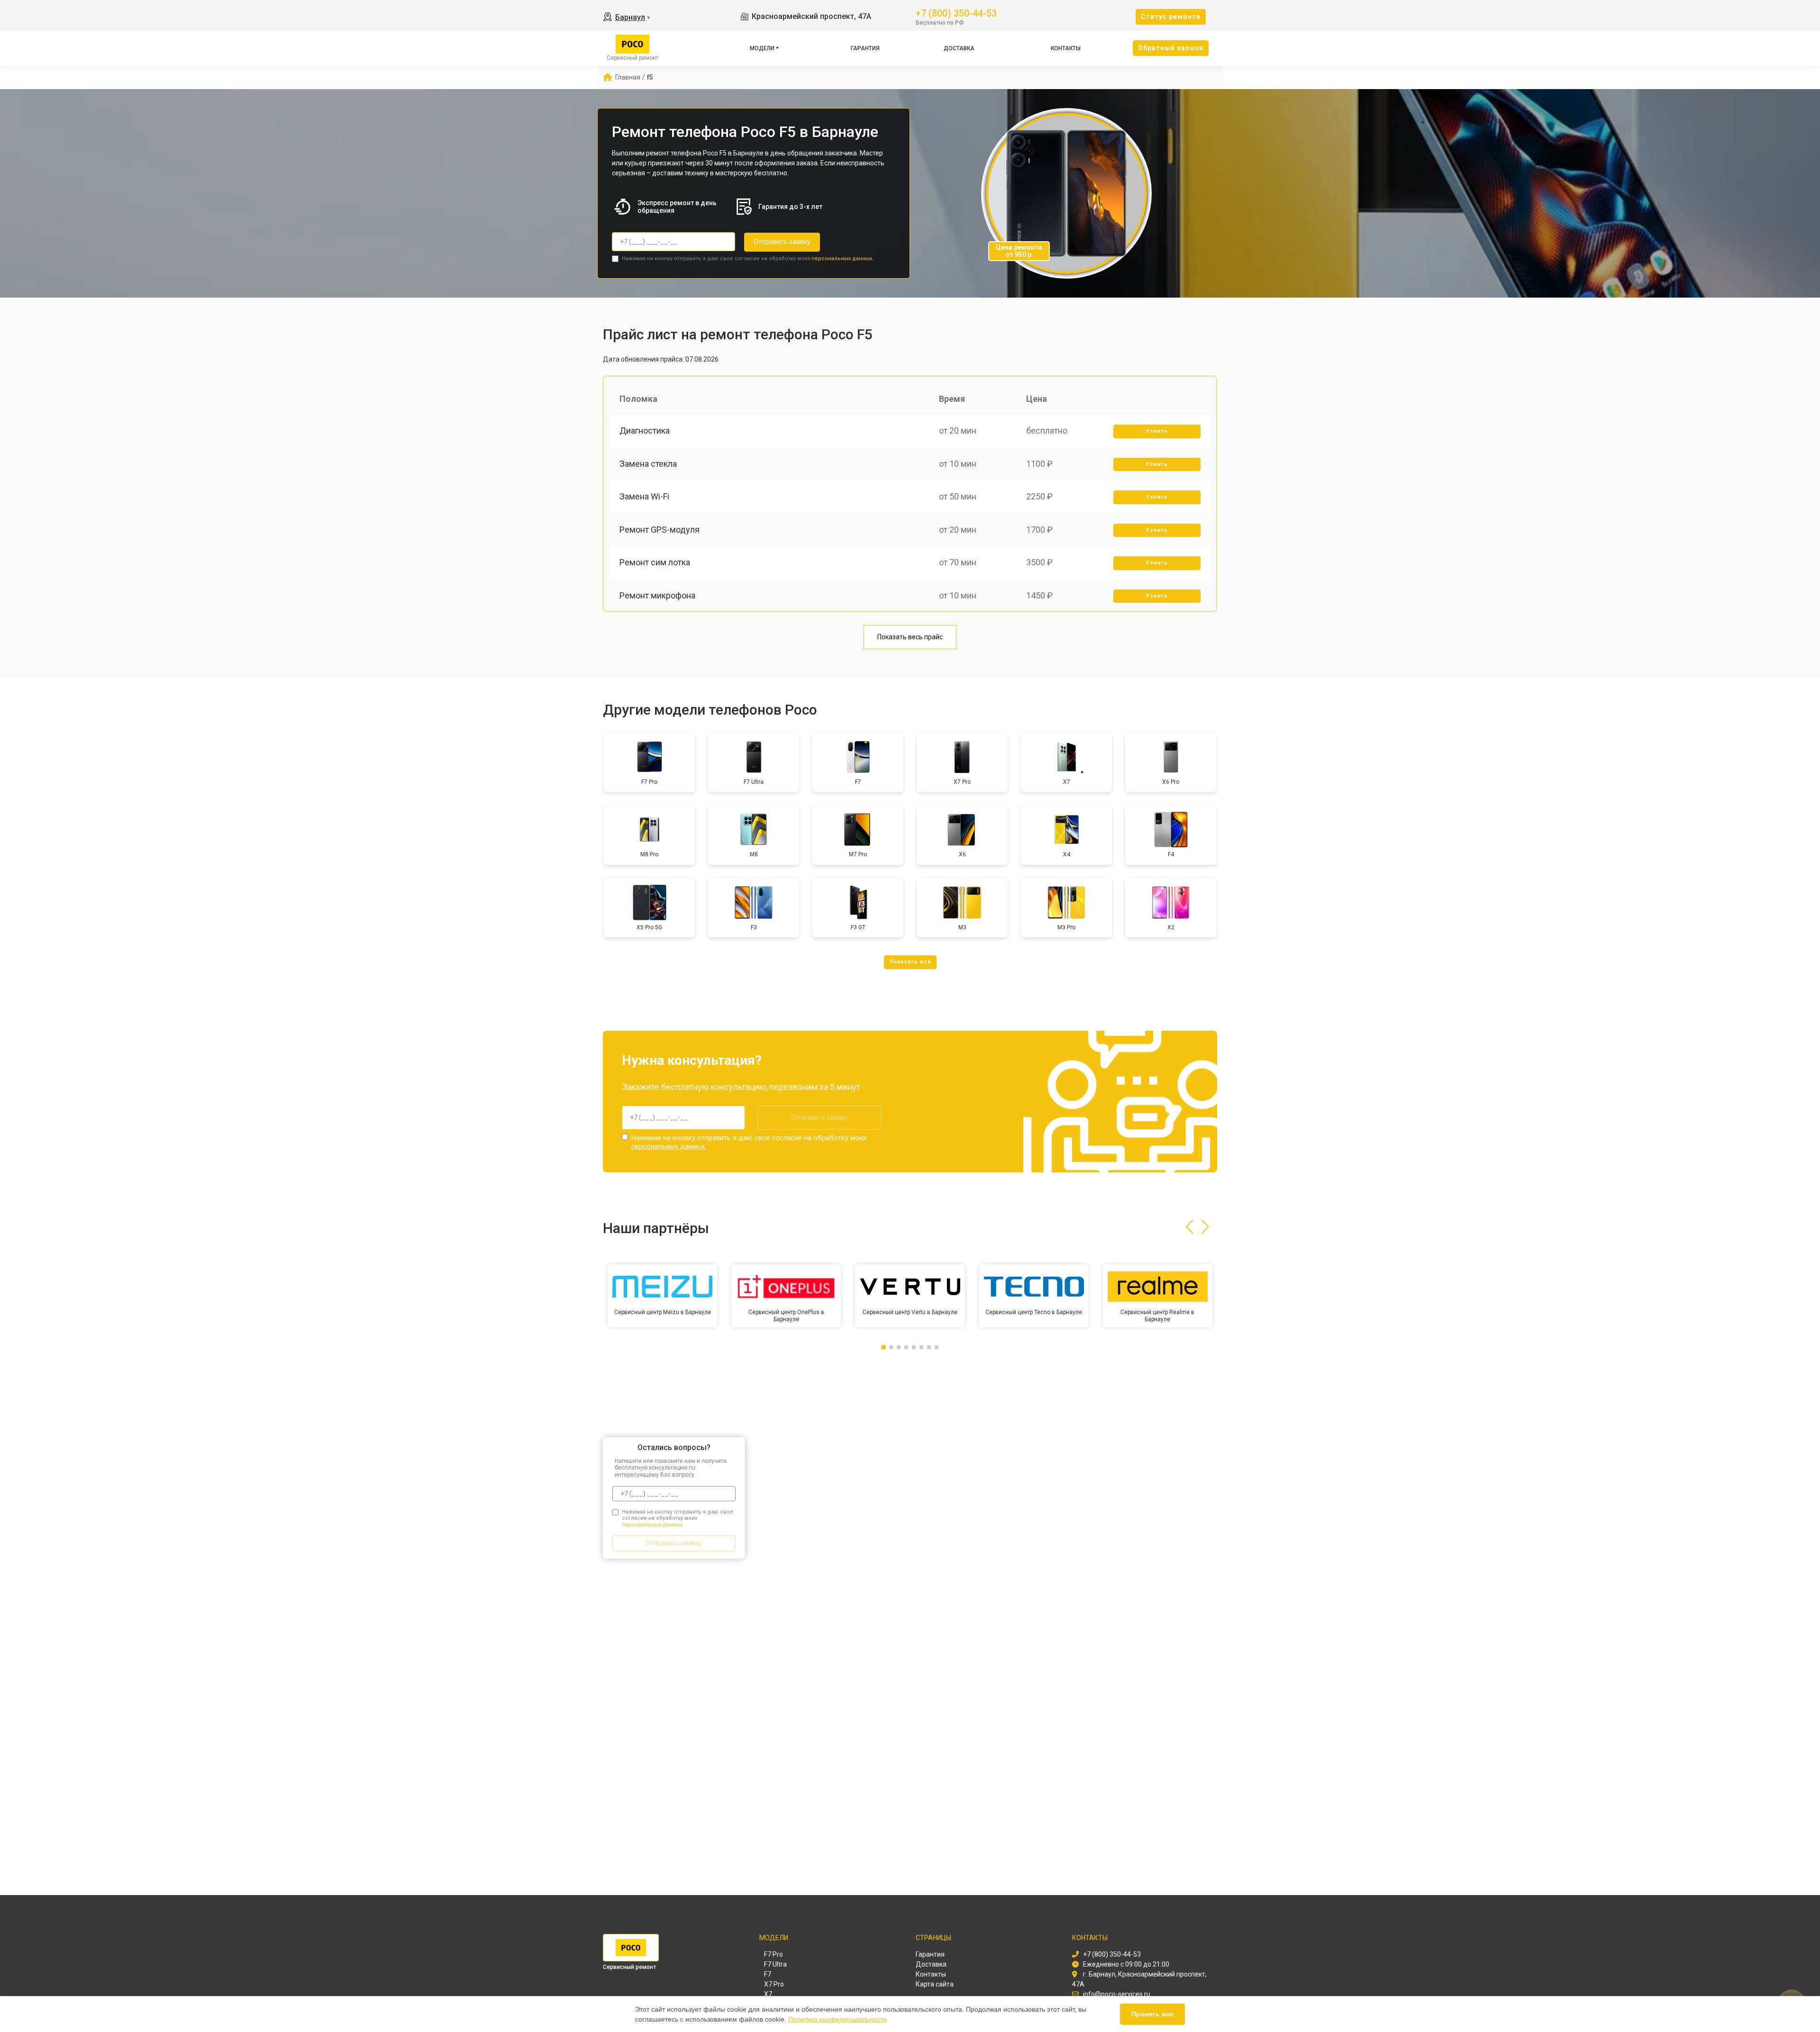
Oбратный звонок (1171, 48)
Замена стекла (648, 464)
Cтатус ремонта (1171, 17)
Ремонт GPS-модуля (660, 530)
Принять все (1152, 2014)
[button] (1189, 1227)
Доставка (959, 48)
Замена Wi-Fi (644, 496)
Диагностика (645, 431)
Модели (762, 48)
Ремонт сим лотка (655, 562)
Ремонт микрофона (657, 595)
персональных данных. (842, 259)
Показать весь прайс (910, 637)
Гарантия (865, 48)
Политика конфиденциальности (837, 2019)
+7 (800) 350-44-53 (956, 13)
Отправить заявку (782, 242)
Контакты (1066, 48)
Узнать (1157, 431)
